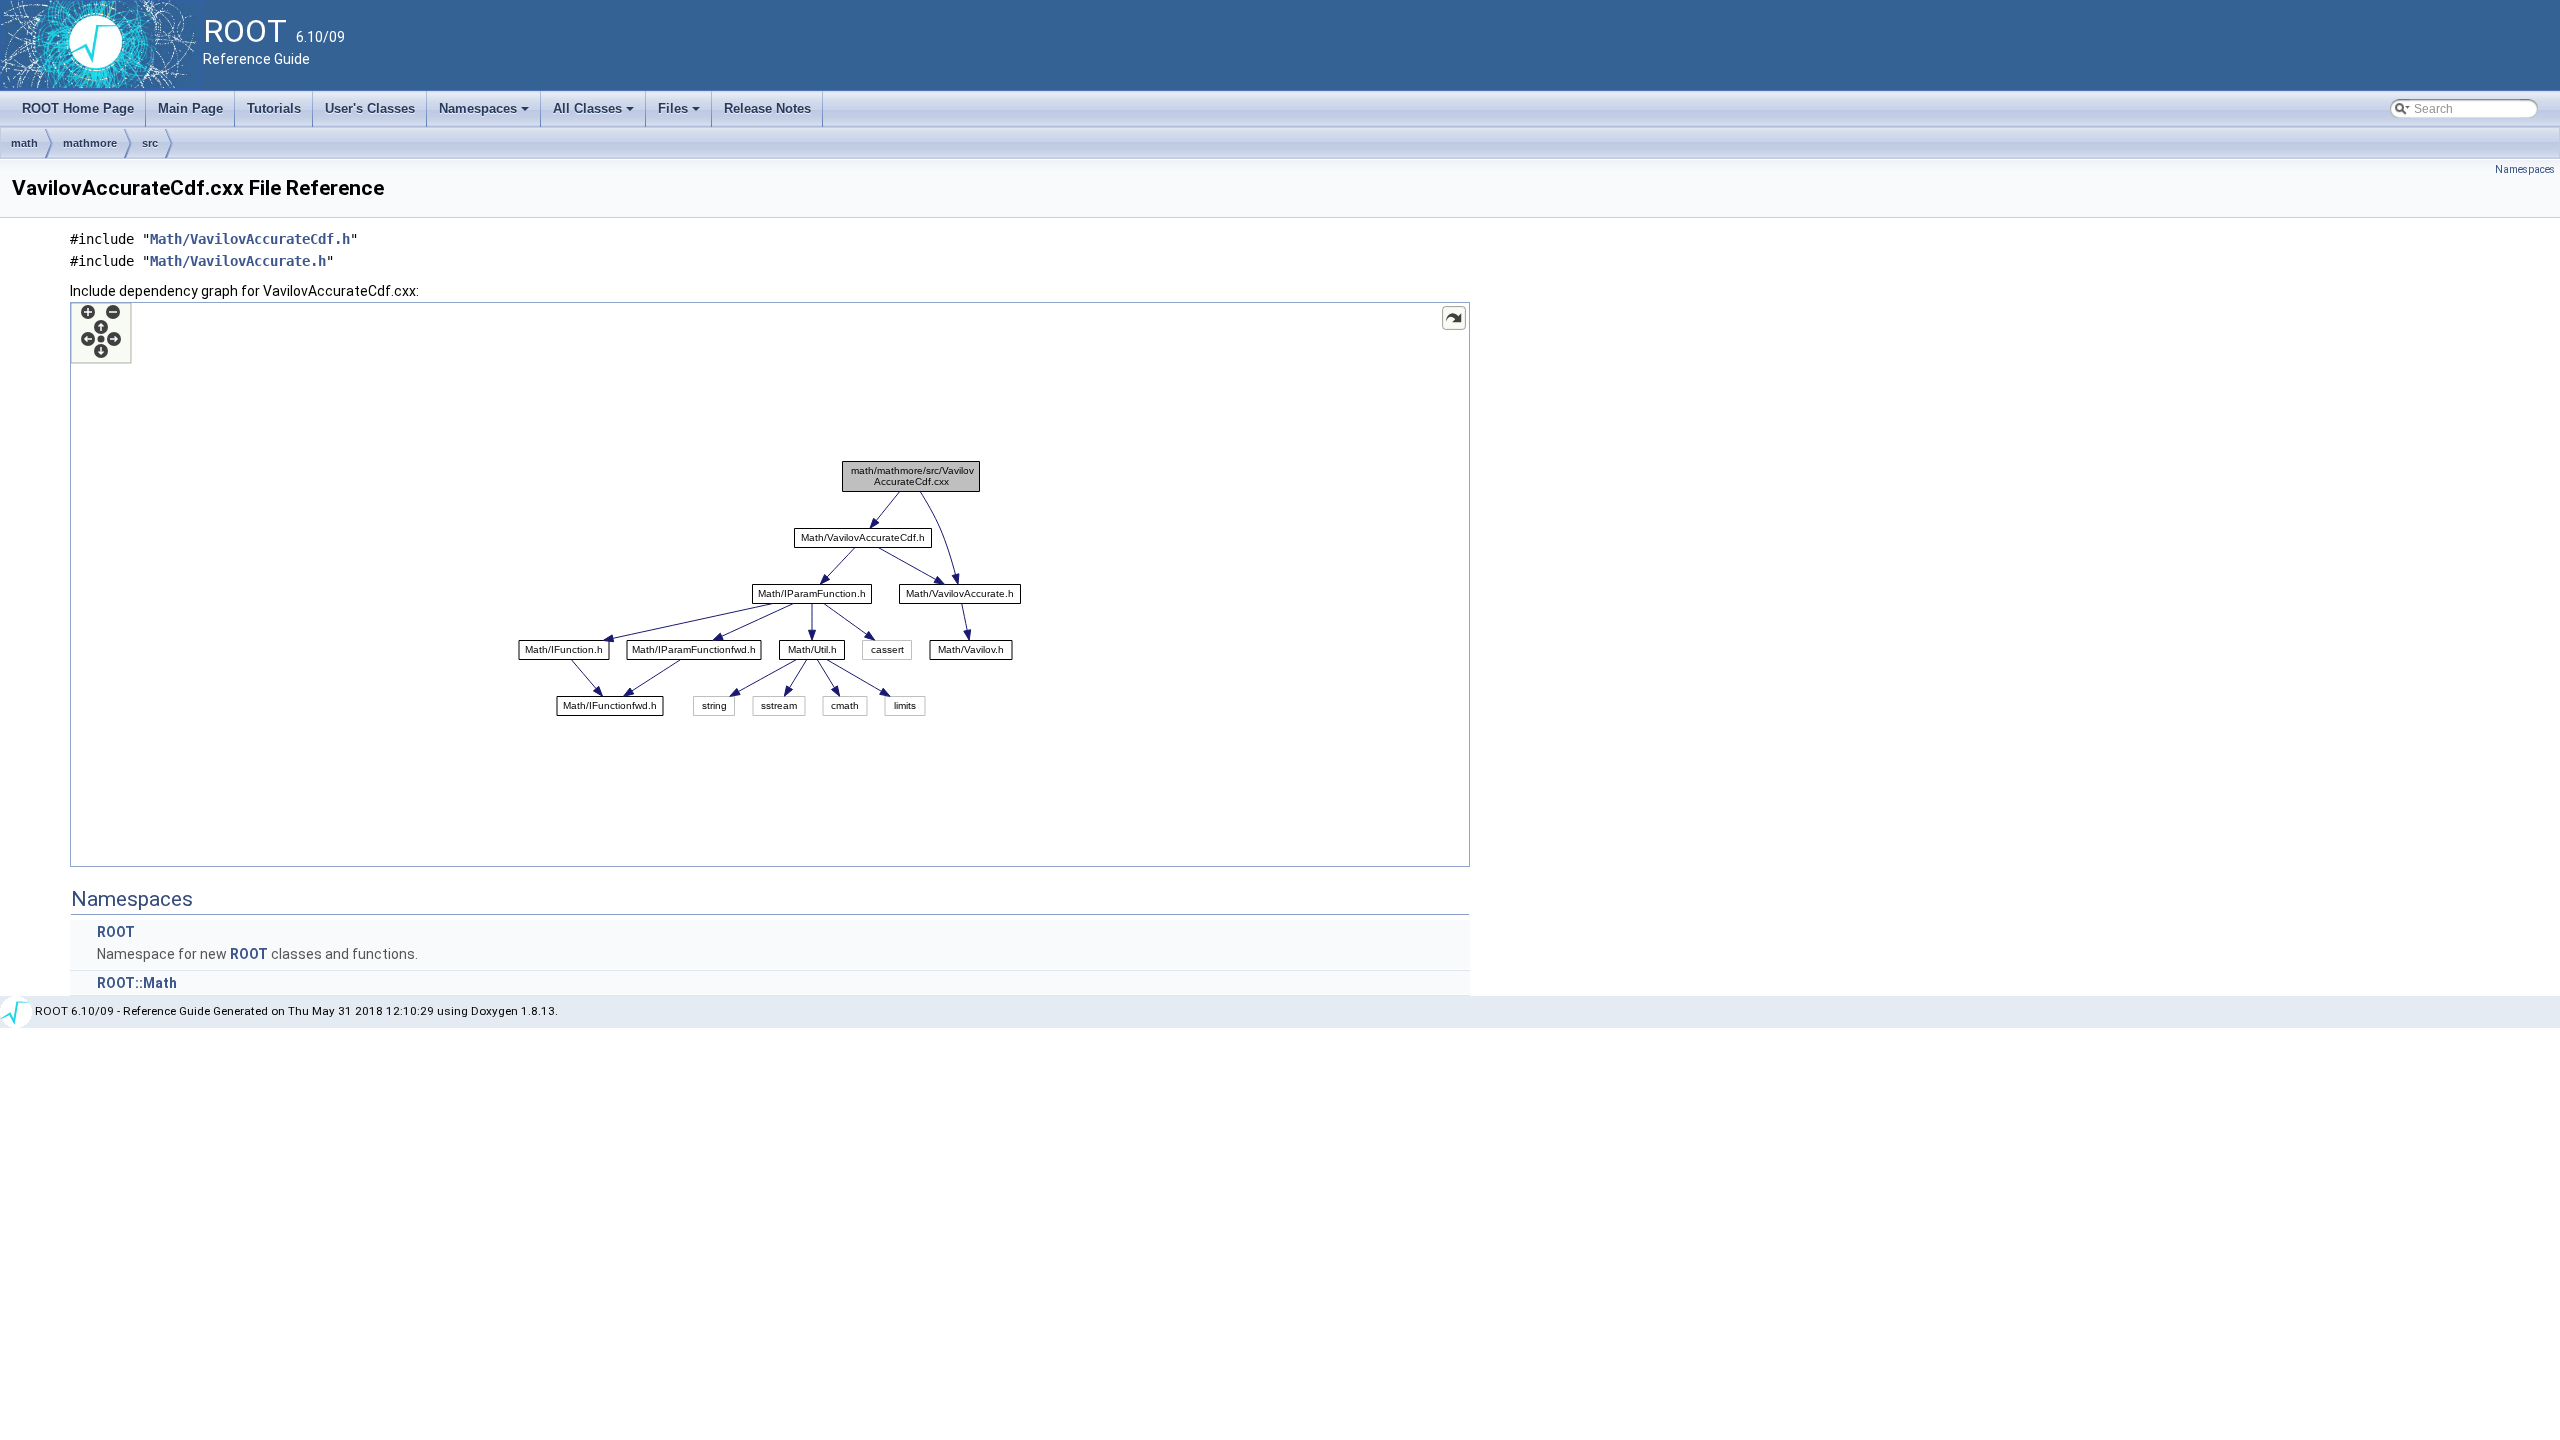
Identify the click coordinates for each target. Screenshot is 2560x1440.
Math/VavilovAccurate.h (238, 261)
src (150, 143)
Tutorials (274, 108)
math (24, 143)
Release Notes (767, 108)
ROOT (116, 932)
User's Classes (370, 108)
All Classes (595, 114)
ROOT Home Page (78, 108)
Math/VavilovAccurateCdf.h (250, 239)
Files (680, 114)
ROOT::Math (137, 983)
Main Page (190, 108)
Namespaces (485, 114)
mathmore (90, 143)
